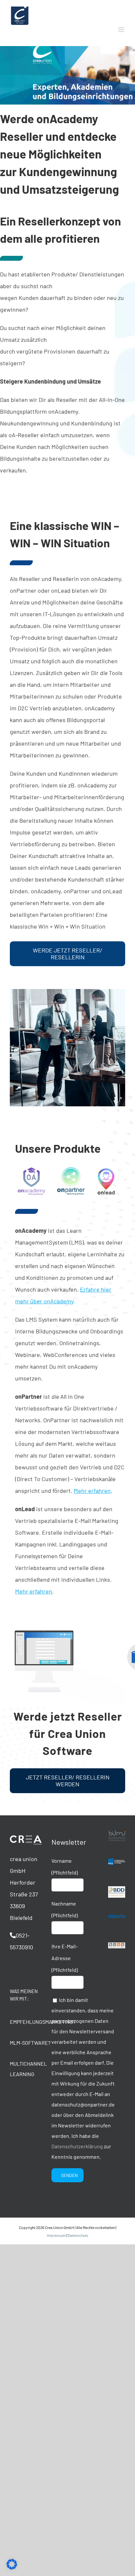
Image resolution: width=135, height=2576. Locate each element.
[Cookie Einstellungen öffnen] (12, 2567)
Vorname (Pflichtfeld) (65, 1866)
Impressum (56, 2235)
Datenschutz (78, 2235)
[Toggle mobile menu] (122, 30)
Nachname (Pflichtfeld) (65, 1909)
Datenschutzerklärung (77, 2146)
